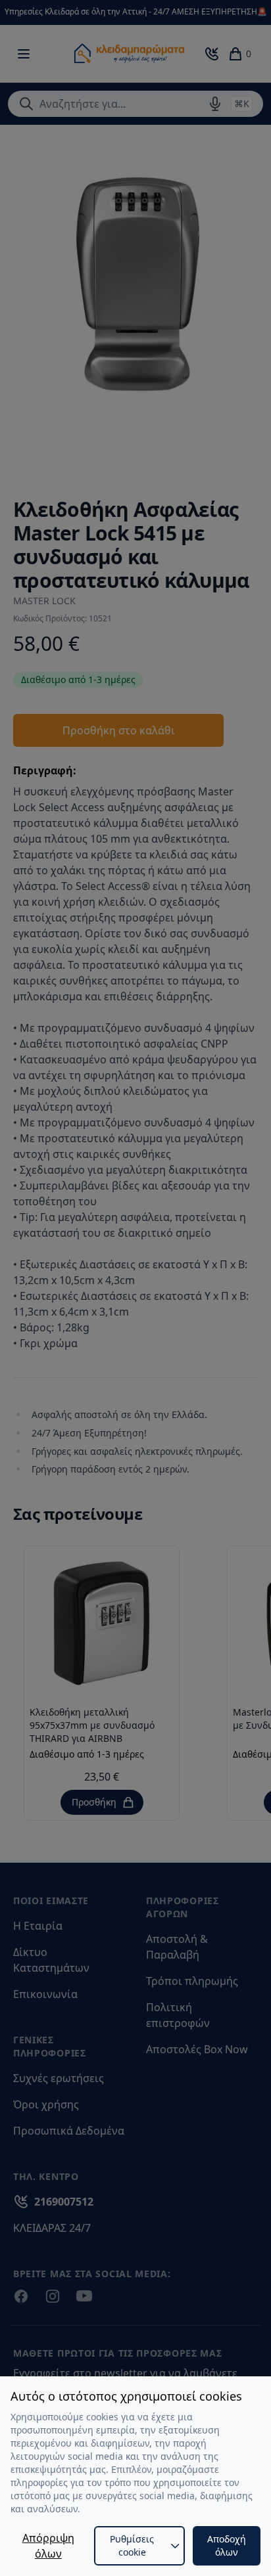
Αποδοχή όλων (227, 2545)
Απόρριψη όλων (48, 2546)
